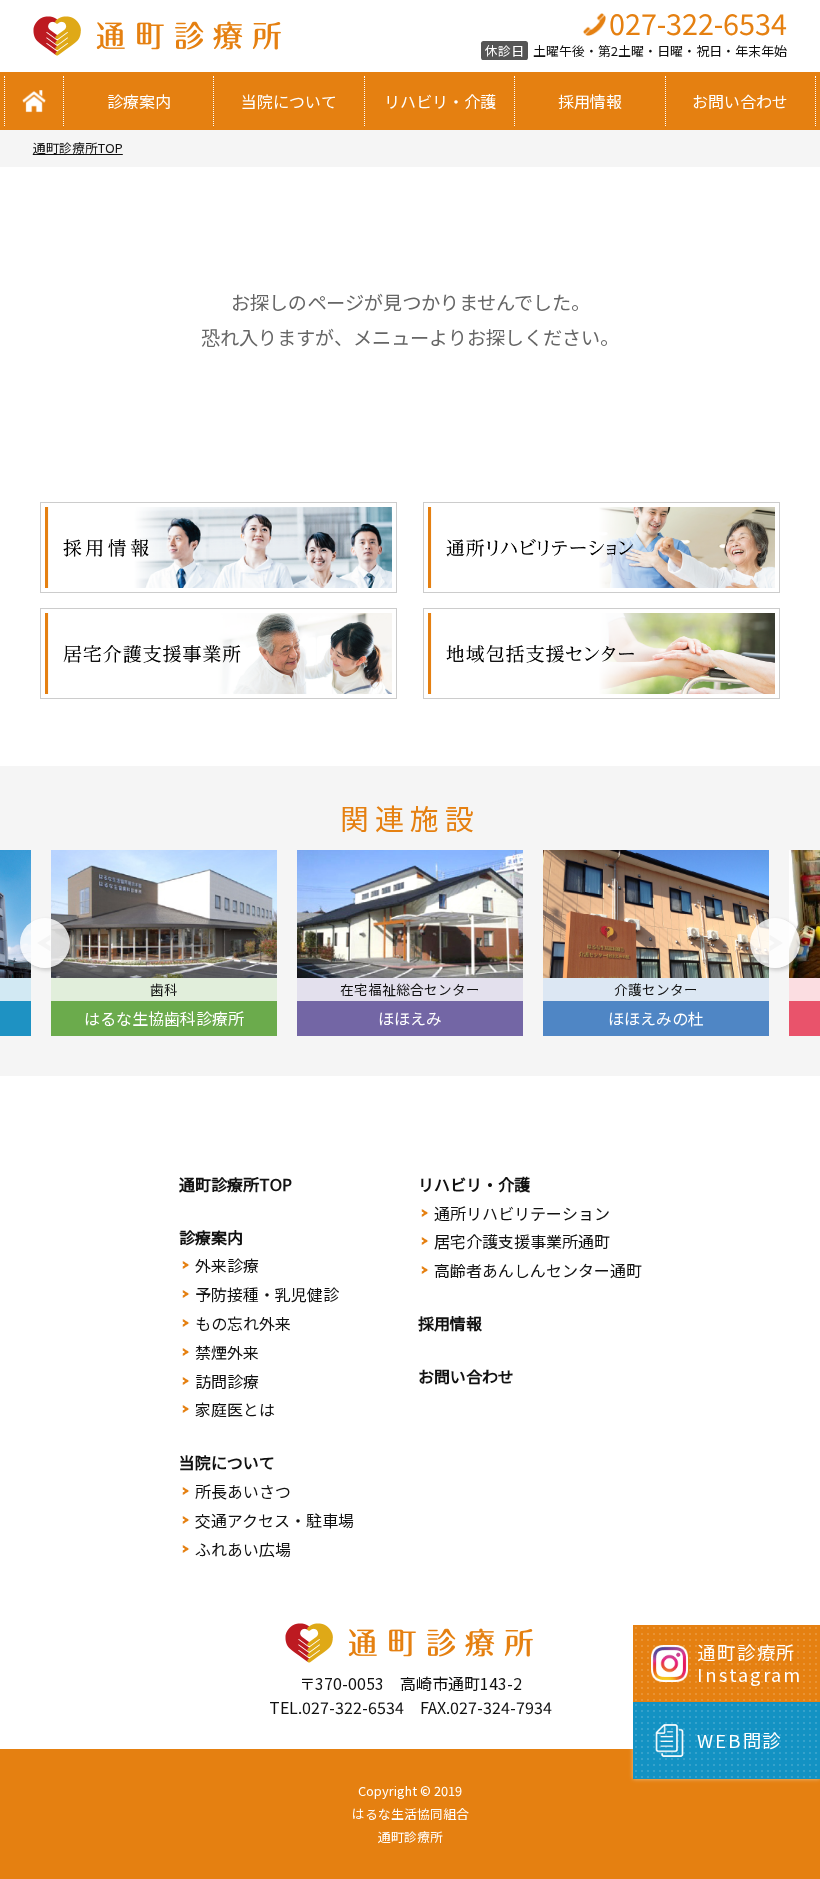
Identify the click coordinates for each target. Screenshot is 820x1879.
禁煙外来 (227, 1352)
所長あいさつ (243, 1491)
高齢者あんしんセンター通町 (538, 1270)
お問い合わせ (740, 101)
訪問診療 (227, 1381)
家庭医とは (235, 1409)
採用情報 (590, 101)
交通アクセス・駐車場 (274, 1520)
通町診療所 (410, 1836)
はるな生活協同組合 (410, 1813)
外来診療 (227, 1265)
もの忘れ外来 (243, 1323)
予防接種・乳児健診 (267, 1294)
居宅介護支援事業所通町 (522, 1241)
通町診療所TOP (78, 147)
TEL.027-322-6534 (336, 1707)
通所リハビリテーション (522, 1213)
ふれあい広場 (243, 1549)
